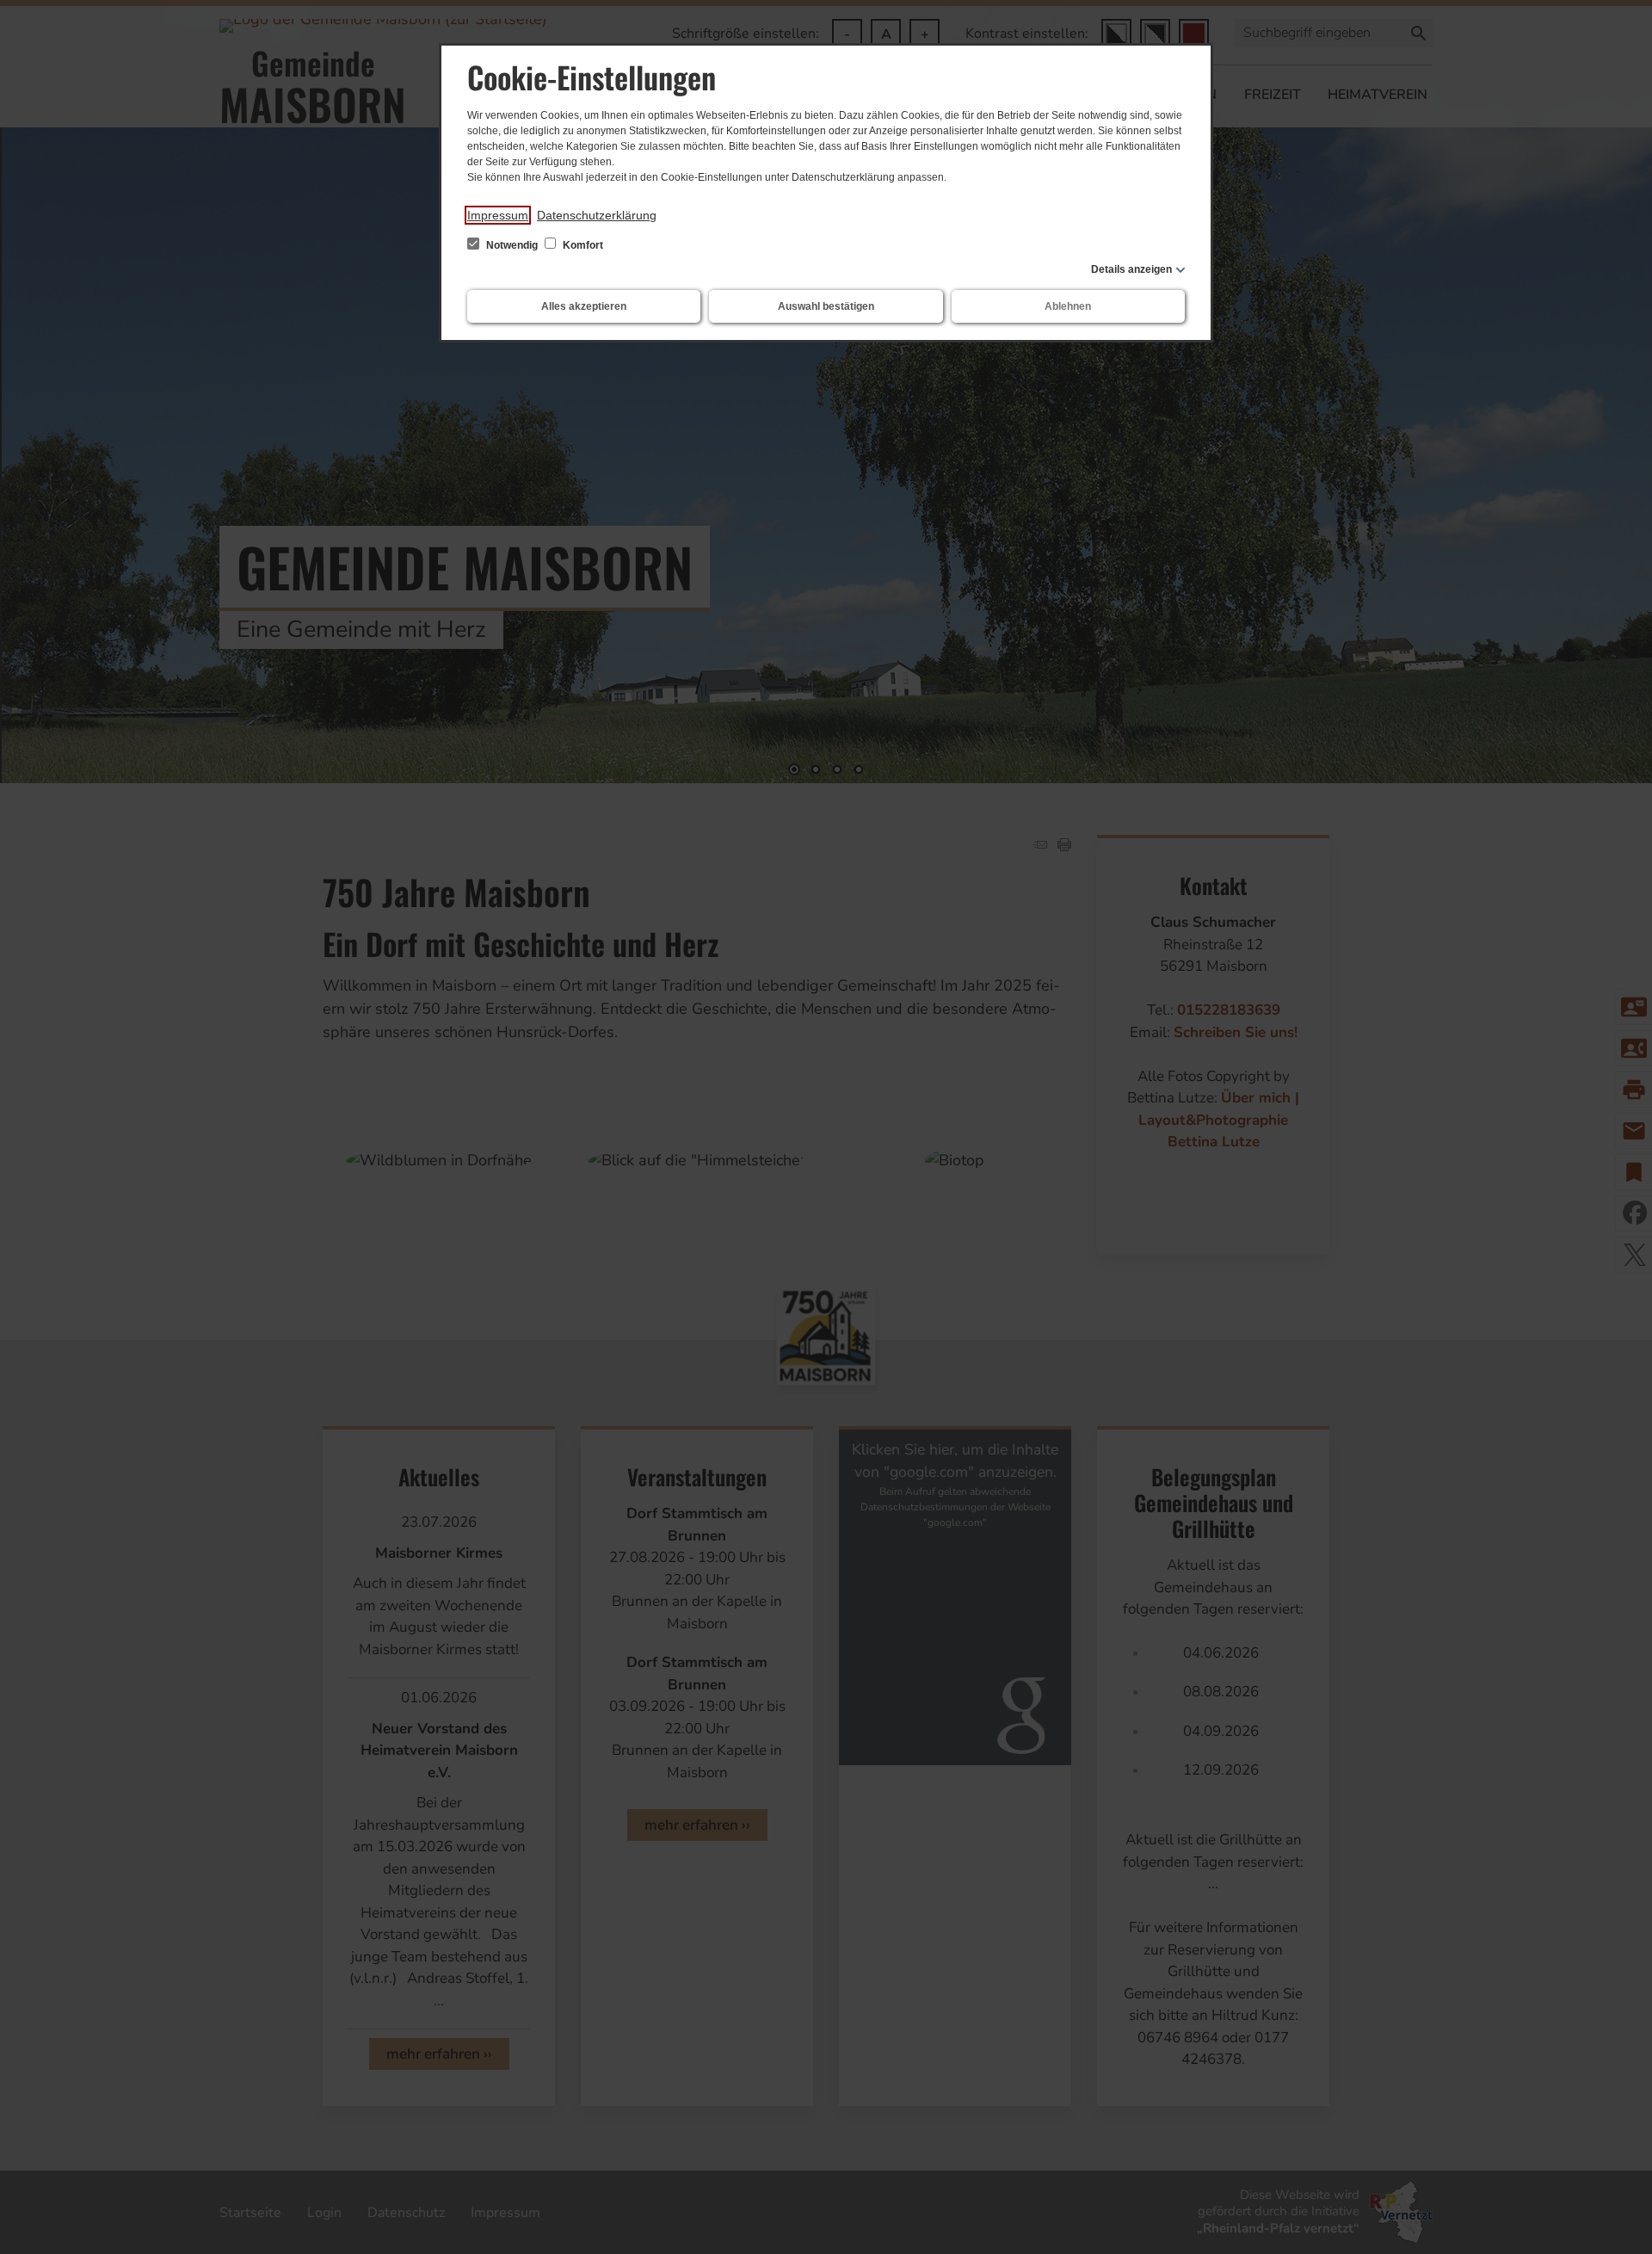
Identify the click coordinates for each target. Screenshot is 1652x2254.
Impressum (498, 215)
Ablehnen (1068, 306)
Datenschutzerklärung (597, 215)
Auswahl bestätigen (826, 306)
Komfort (582, 245)
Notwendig (512, 245)
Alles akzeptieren (584, 306)
